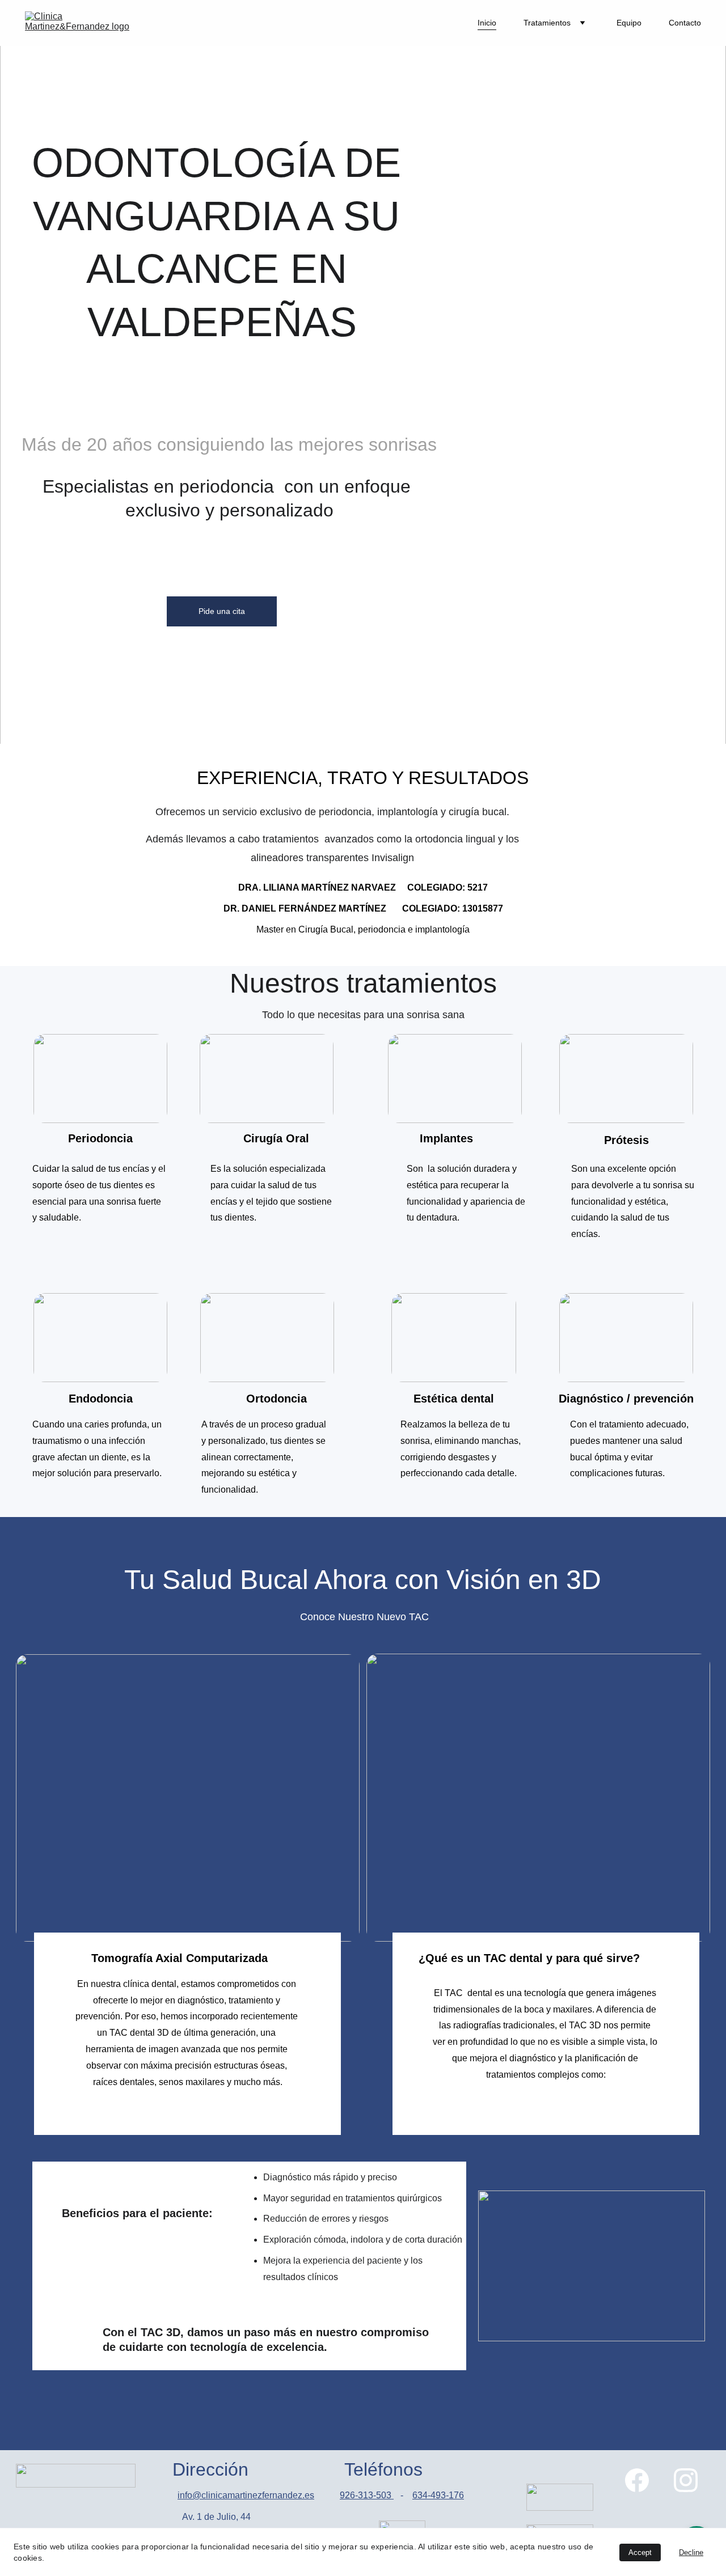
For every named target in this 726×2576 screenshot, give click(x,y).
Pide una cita (222, 611)
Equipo (629, 23)
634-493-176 (438, 2495)
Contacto (685, 23)
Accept (640, 2552)
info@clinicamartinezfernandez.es (246, 2495)
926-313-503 (367, 2495)
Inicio (487, 23)
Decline (691, 2552)
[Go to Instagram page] (686, 2480)
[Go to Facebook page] (637, 2480)
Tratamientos (547, 23)
